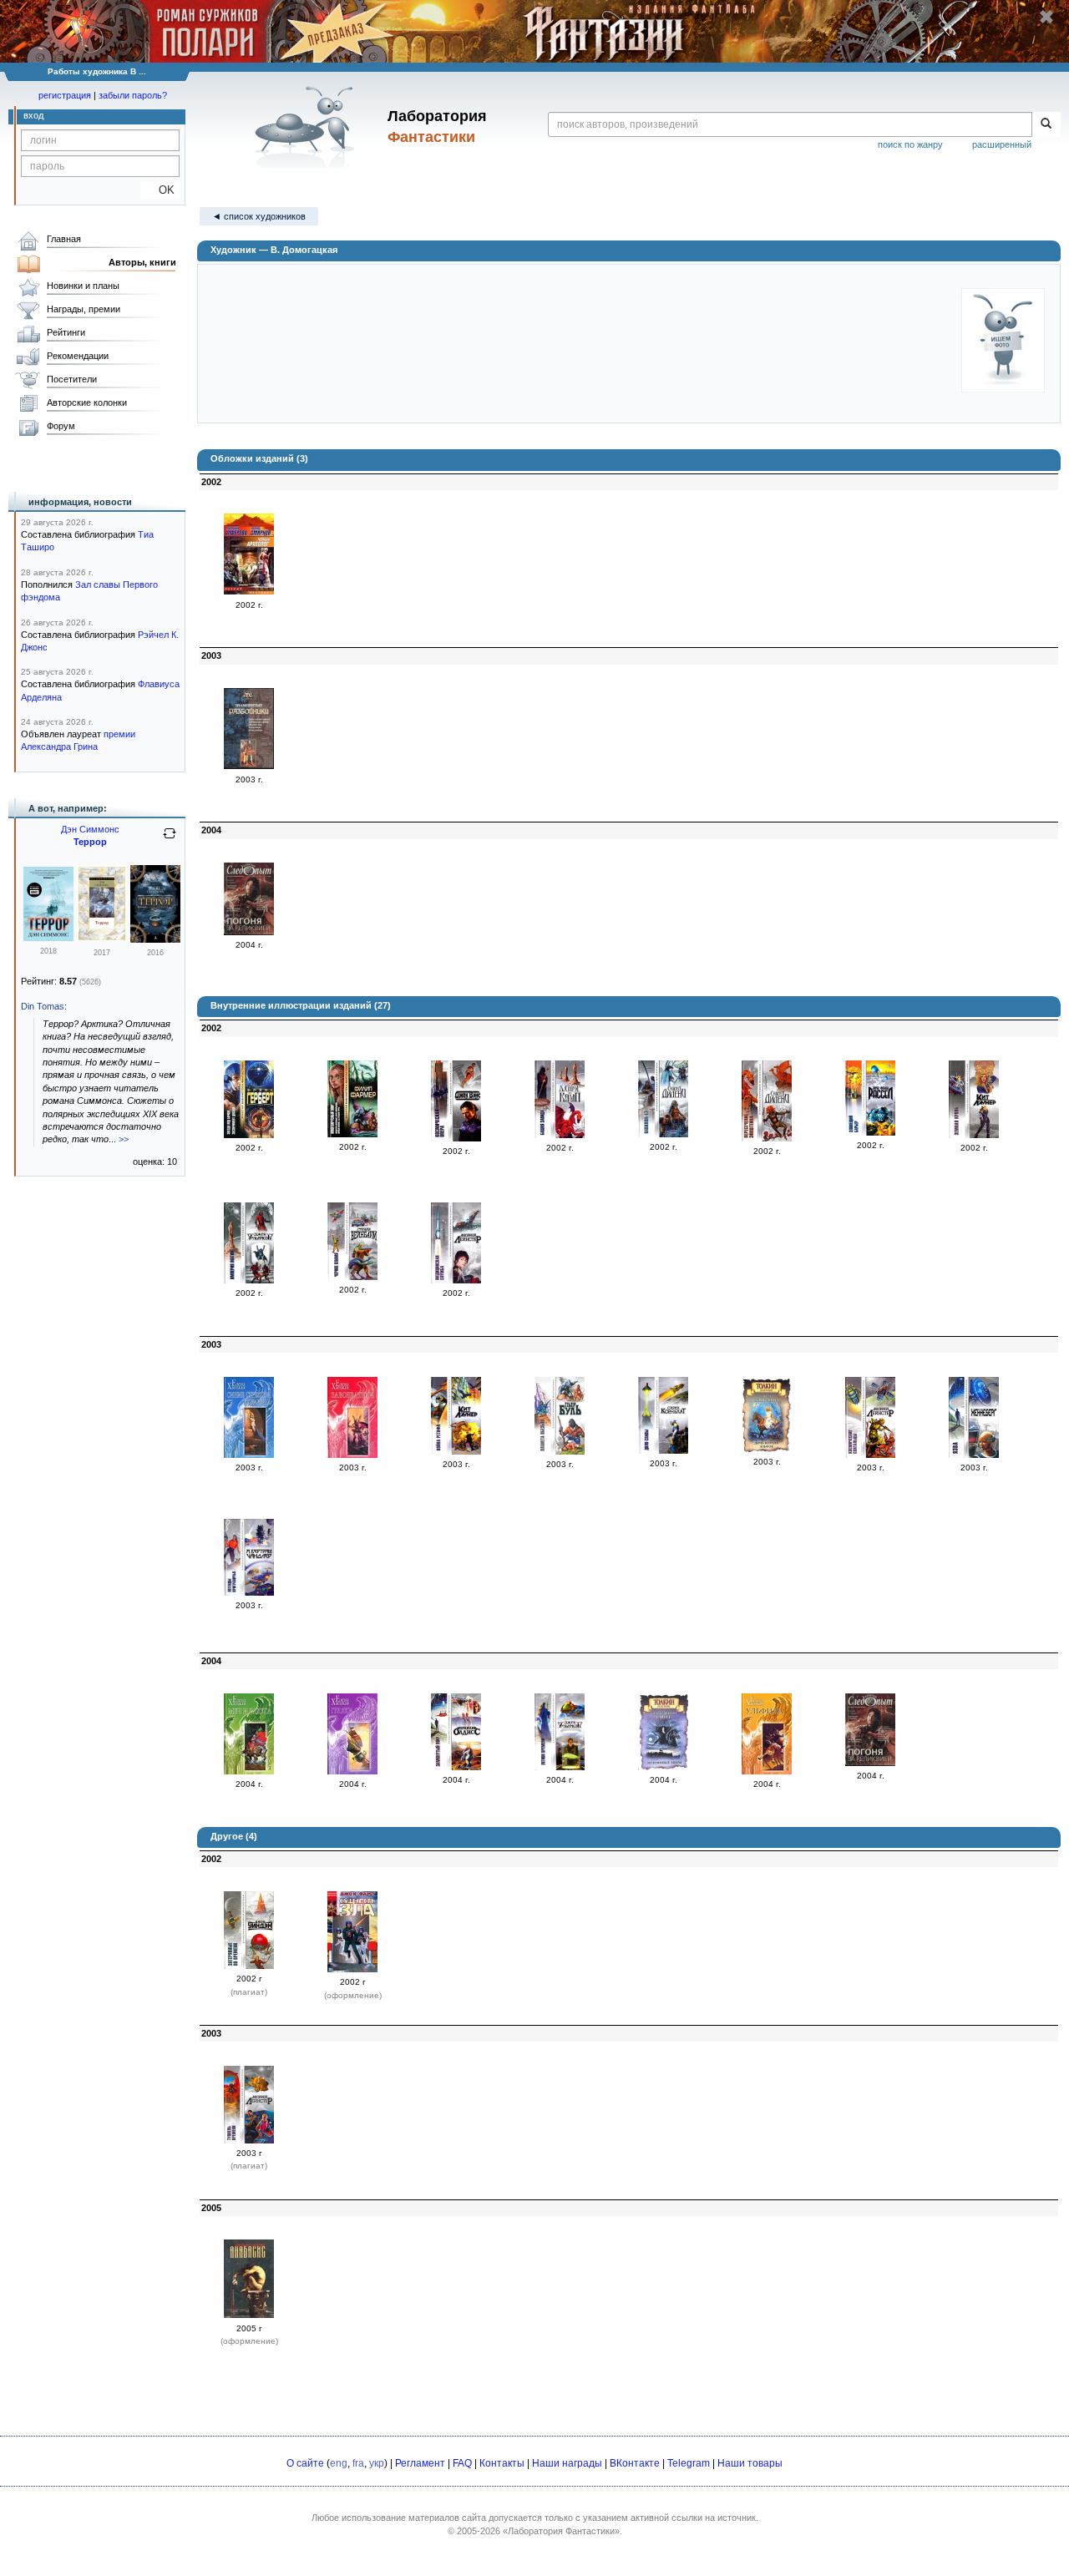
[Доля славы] (663, 1450)
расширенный (1002, 144)
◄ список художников (259, 216)
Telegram (689, 2463)
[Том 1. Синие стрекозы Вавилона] (249, 1455)
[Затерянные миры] (663, 1767)
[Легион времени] (560, 1767)
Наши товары (750, 2463)
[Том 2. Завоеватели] (352, 1455)
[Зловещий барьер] (870, 1132)
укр (377, 2463)
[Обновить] (170, 840)
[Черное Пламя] (352, 1277)
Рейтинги (66, 332)
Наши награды (567, 2463)
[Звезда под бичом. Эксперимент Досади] (249, 1135)
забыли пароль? (133, 95)
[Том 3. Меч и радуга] (249, 1771)
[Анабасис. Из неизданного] (249, 2315)
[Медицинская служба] (456, 1280)
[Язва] (974, 1455)
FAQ (462, 2463)
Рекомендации (78, 356)
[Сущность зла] (352, 1969)
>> (124, 1139)
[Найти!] (1046, 124)
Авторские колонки (87, 402)
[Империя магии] (249, 1280)
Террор (90, 842)
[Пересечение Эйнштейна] (767, 1138)
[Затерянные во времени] (249, 1966)
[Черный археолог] (249, 591)
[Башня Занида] (560, 1135)
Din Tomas (43, 1006)
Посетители (72, 379)
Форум (61, 426)
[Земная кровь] (974, 1135)
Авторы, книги (142, 262)
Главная (64, 239)
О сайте (305, 2463)
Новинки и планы (83, 286)
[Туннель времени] (249, 2140)
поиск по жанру (910, 144)
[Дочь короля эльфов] (767, 1449)
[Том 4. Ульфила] (767, 1771)
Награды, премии (84, 309)
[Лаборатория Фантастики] (308, 127)
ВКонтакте (635, 2463)
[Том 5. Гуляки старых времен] (352, 1771)
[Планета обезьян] (560, 1451)
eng (339, 2463)
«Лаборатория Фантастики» (561, 2531)
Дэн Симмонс (90, 829)
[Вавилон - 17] (663, 1134)
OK (160, 190)
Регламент (420, 2463)
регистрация (65, 95)
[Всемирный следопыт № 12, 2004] (249, 932)
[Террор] (48, 938)
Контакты (502, 2463)
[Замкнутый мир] (456, 1767)
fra (358, 2463)
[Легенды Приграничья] (249, 1592)
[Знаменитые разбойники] (249, 766)
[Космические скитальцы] (870, 1455)
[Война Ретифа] (456, 1451)
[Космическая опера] (456, 1138)
